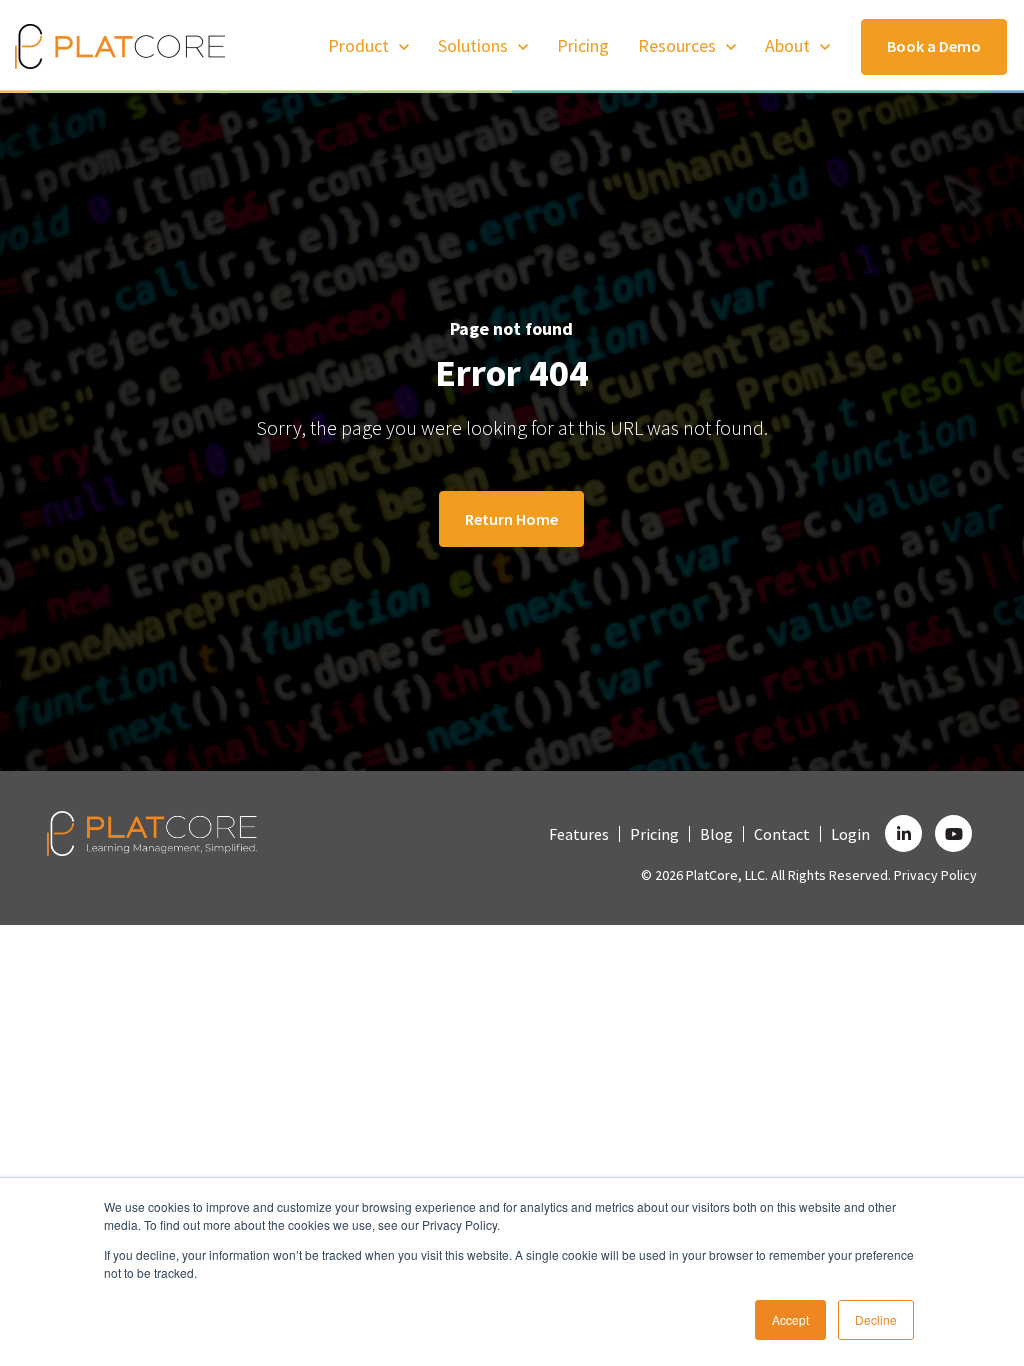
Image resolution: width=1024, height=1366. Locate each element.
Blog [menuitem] (716, 834)
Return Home (511, 519)
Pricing (583, 45)
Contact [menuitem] (782, 834)
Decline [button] (876, 1319)
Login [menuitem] (850, 834)
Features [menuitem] (579, 834)
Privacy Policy (935, 875)
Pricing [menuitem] (654, 834)
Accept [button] (790, 1319)
